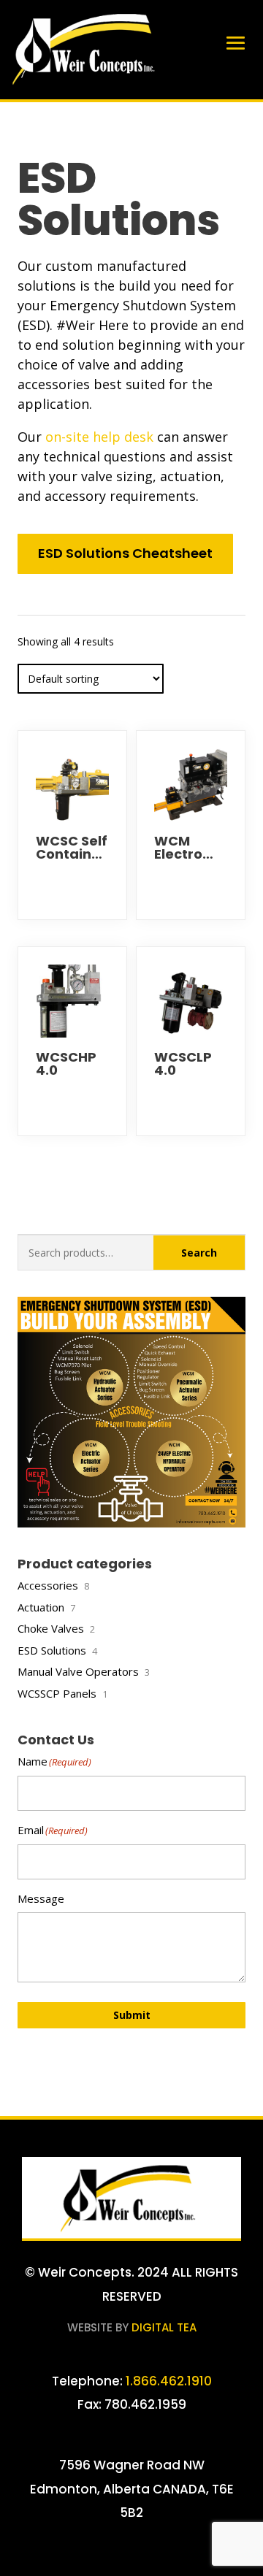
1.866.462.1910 (167, 2381)
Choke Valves (51, 1628)
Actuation (41, 1607)
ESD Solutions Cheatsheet (125, 553)
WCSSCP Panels (57, 1693)
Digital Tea (164, 2327)
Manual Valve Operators (78, 1671)
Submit (132, 2015)
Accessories (48, 1585)
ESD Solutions (52, 1650)
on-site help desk (99, 437)
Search (199, 1253)
